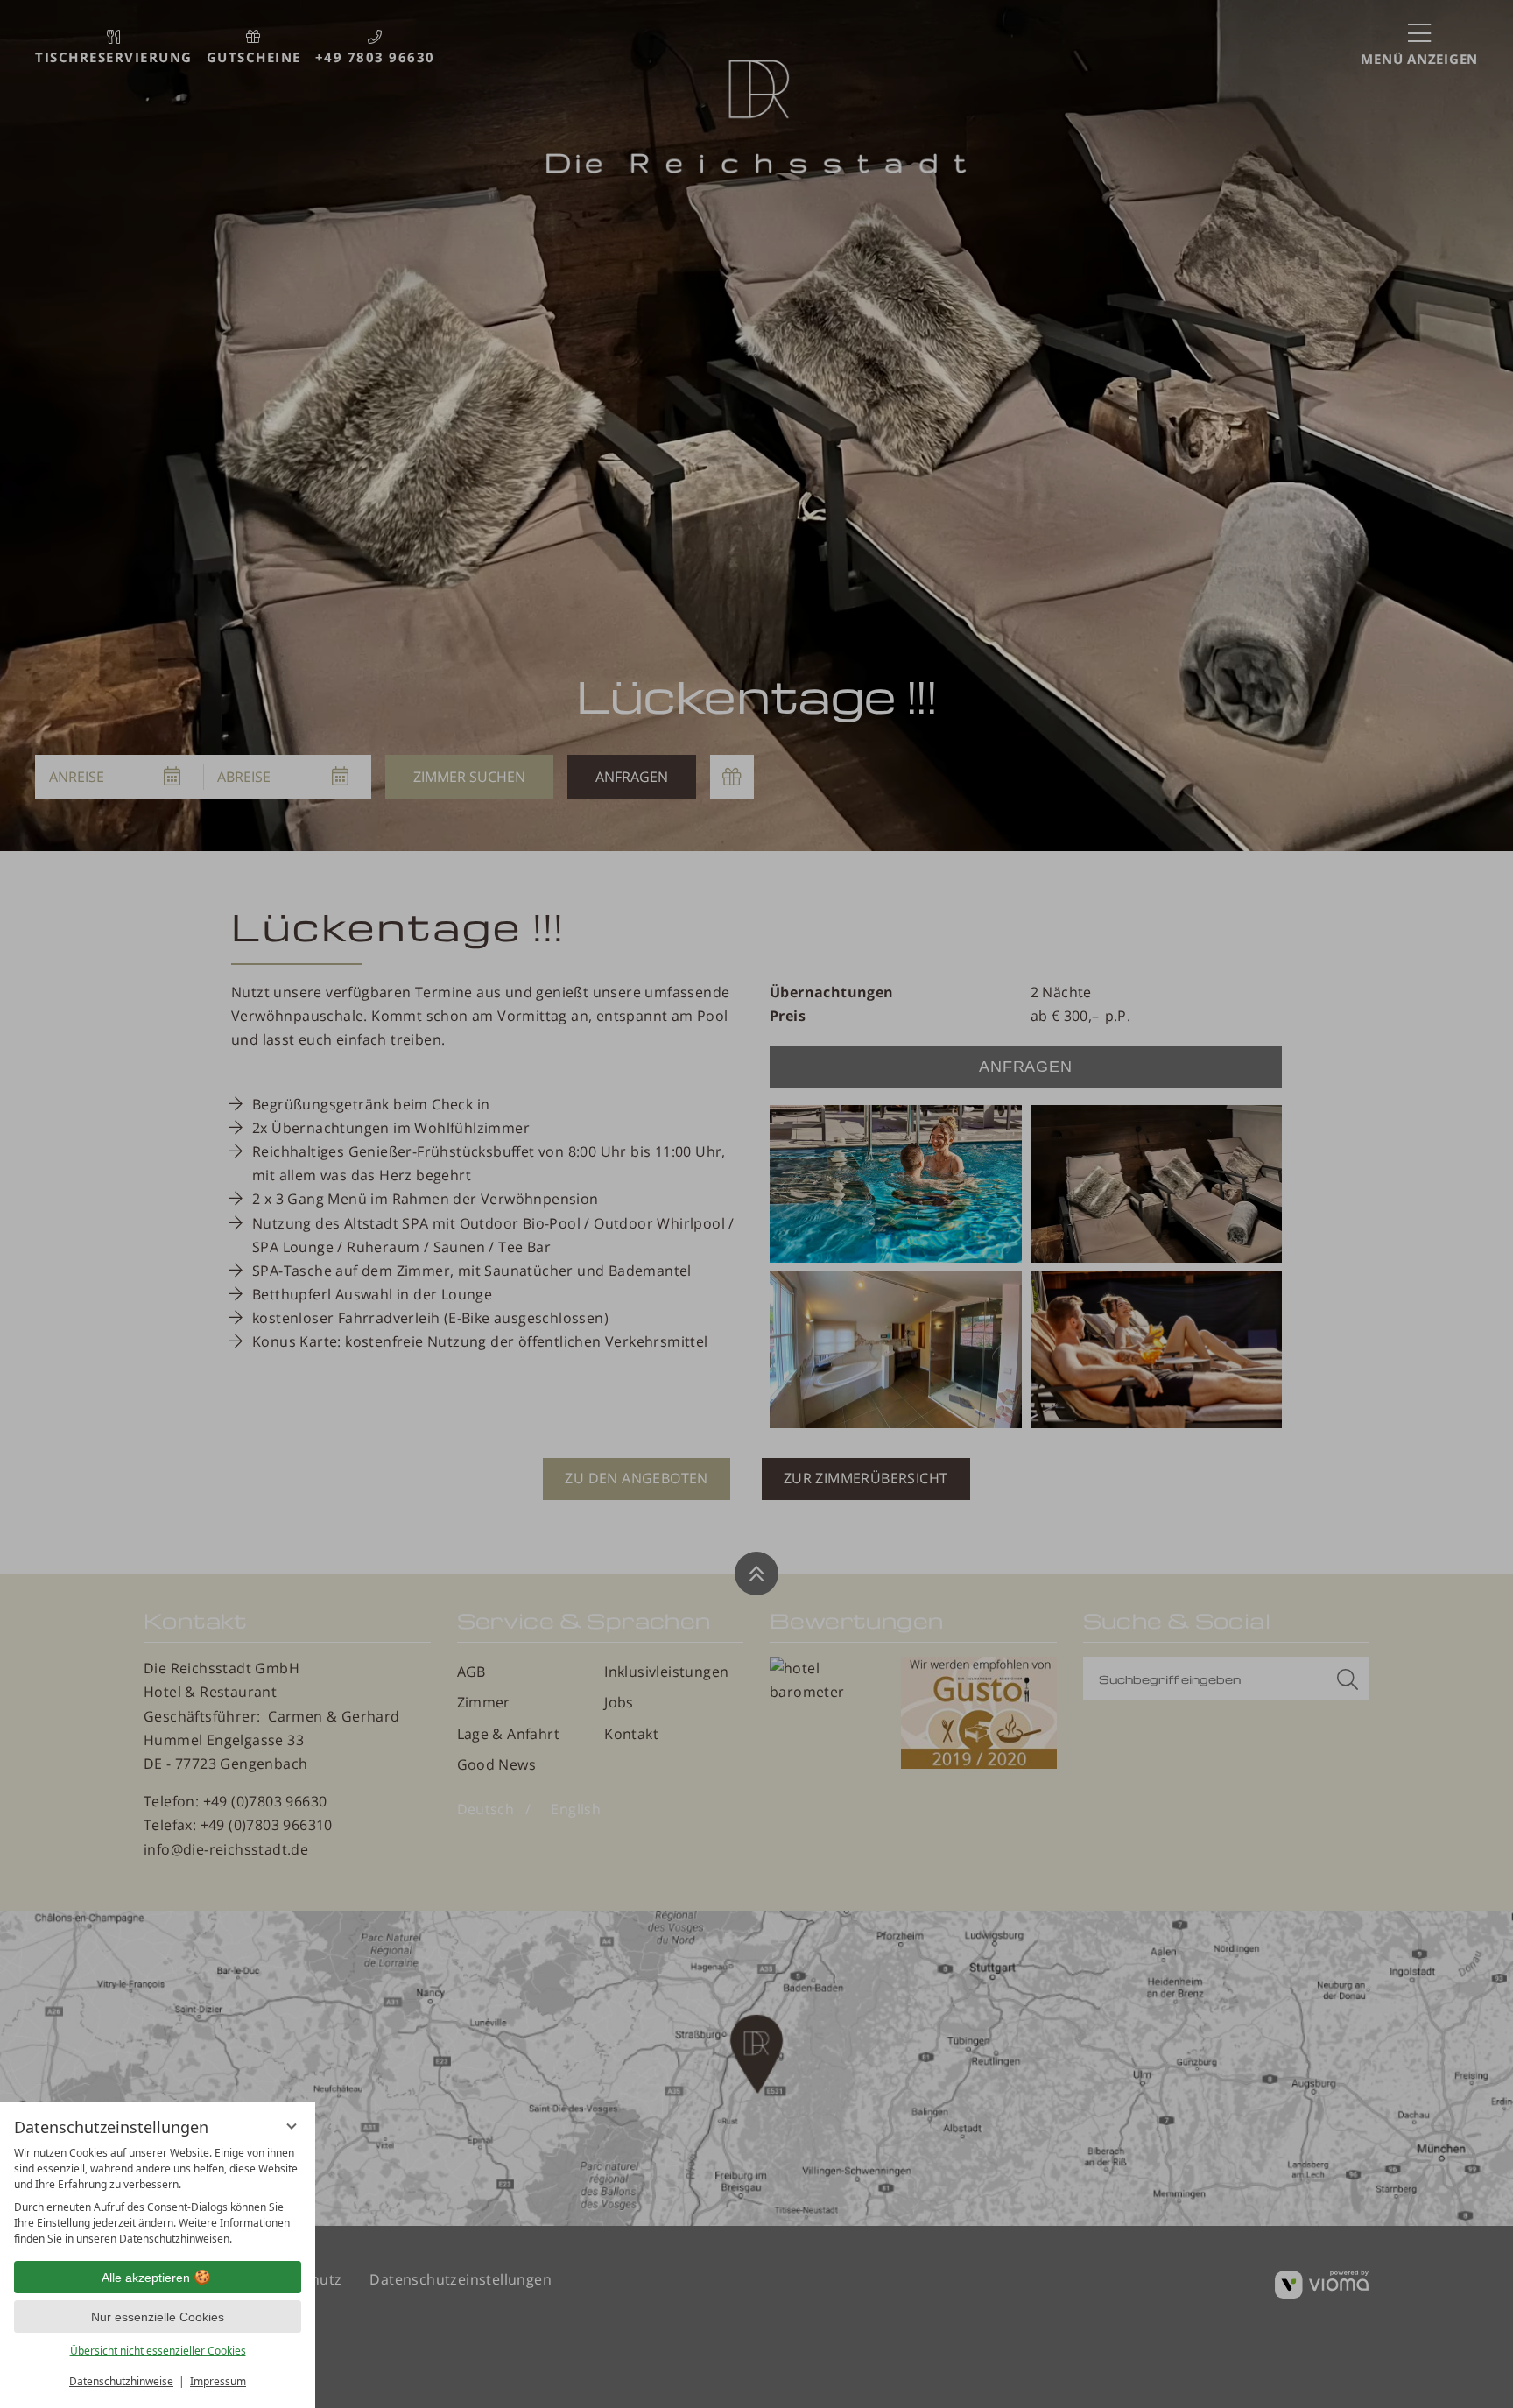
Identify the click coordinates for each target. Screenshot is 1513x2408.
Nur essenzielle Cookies (158, 2317)
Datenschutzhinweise (121, 2381)
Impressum (218, 2381)
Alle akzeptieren (146, 2278)
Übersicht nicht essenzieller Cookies (158, 2351)
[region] (158, 2196)
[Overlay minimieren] (292, 2126)
